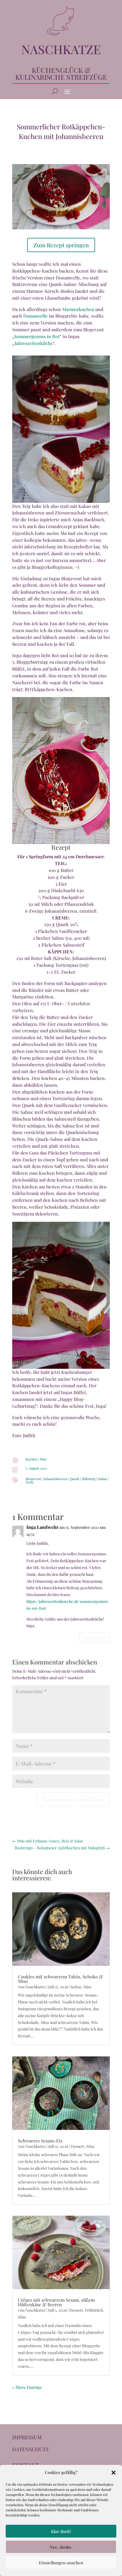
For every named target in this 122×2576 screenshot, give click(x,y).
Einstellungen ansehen (61, 2563)
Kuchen (31, 1459)
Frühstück (94, 2310)
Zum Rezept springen (61, 245)
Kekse (76, 1987)
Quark (75, 1479)
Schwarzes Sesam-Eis (40, 2141)
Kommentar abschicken (73, 1799)
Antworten (95, 1637)
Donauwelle (35, 316)
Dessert (78, 2146)
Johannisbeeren (55, 1479)
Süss (43, 1459)
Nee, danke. (61, 2547)
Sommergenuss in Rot (37, 336)
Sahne (103, 1479)
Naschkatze (35, 1987)
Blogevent (33, 1479)
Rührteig (89, 1479)
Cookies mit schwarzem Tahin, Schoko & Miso (60, 1979)
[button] (113, 2473)
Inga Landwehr (42, 1527)
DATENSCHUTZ (30, 2449)
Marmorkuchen (78, 309)
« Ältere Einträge (27, 2387)
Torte (30, 1482)
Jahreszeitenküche (34, 343)
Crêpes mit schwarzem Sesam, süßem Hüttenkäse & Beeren (56, 2302)
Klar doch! (61, 2531)
